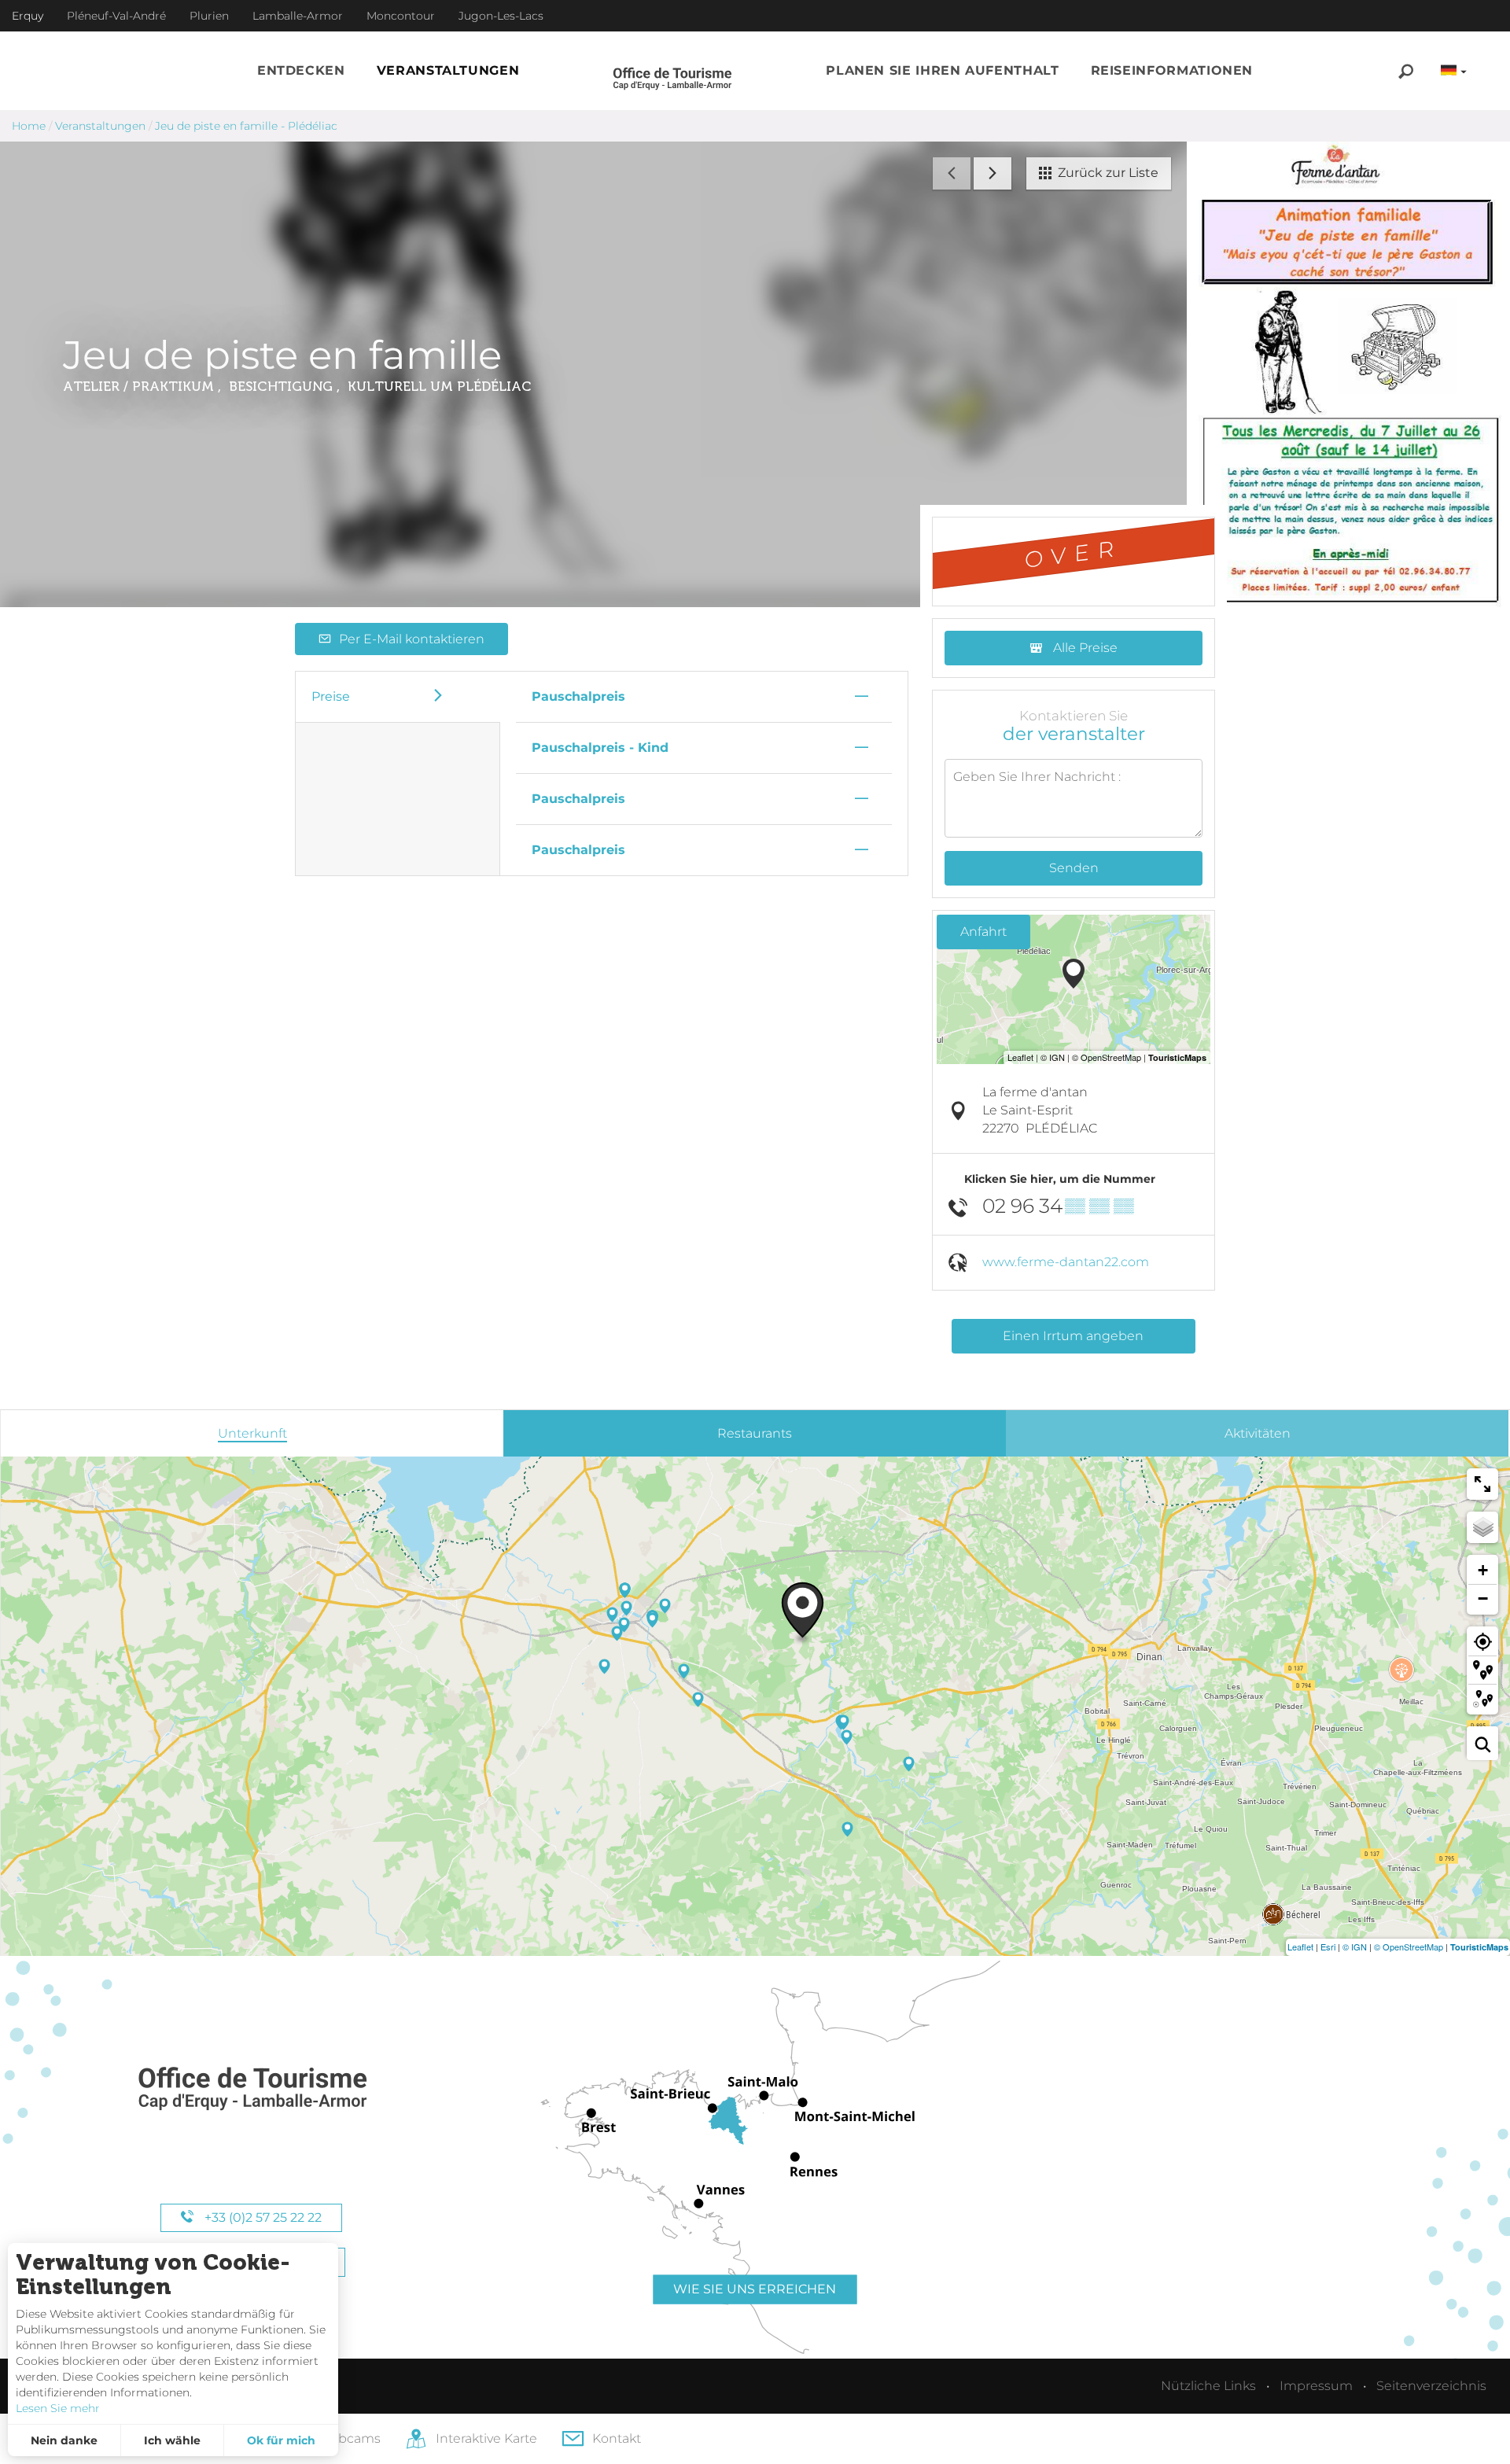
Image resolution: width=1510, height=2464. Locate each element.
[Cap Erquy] (252, 2089)
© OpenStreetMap (1409, 1947)
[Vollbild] (1482, 1484)
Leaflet (1300, 1947)
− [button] (1483, 1598)
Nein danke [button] (64, 2440)
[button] (301, 71)
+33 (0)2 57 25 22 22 (261, 2217)
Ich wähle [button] (172, 2440)
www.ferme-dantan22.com (1066, 1262)
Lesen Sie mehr (58, 2408)
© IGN (1355, 1947)
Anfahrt (983, 932)
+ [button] (1483, 1570)
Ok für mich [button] (281, 2440)
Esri (1328, 1947)
